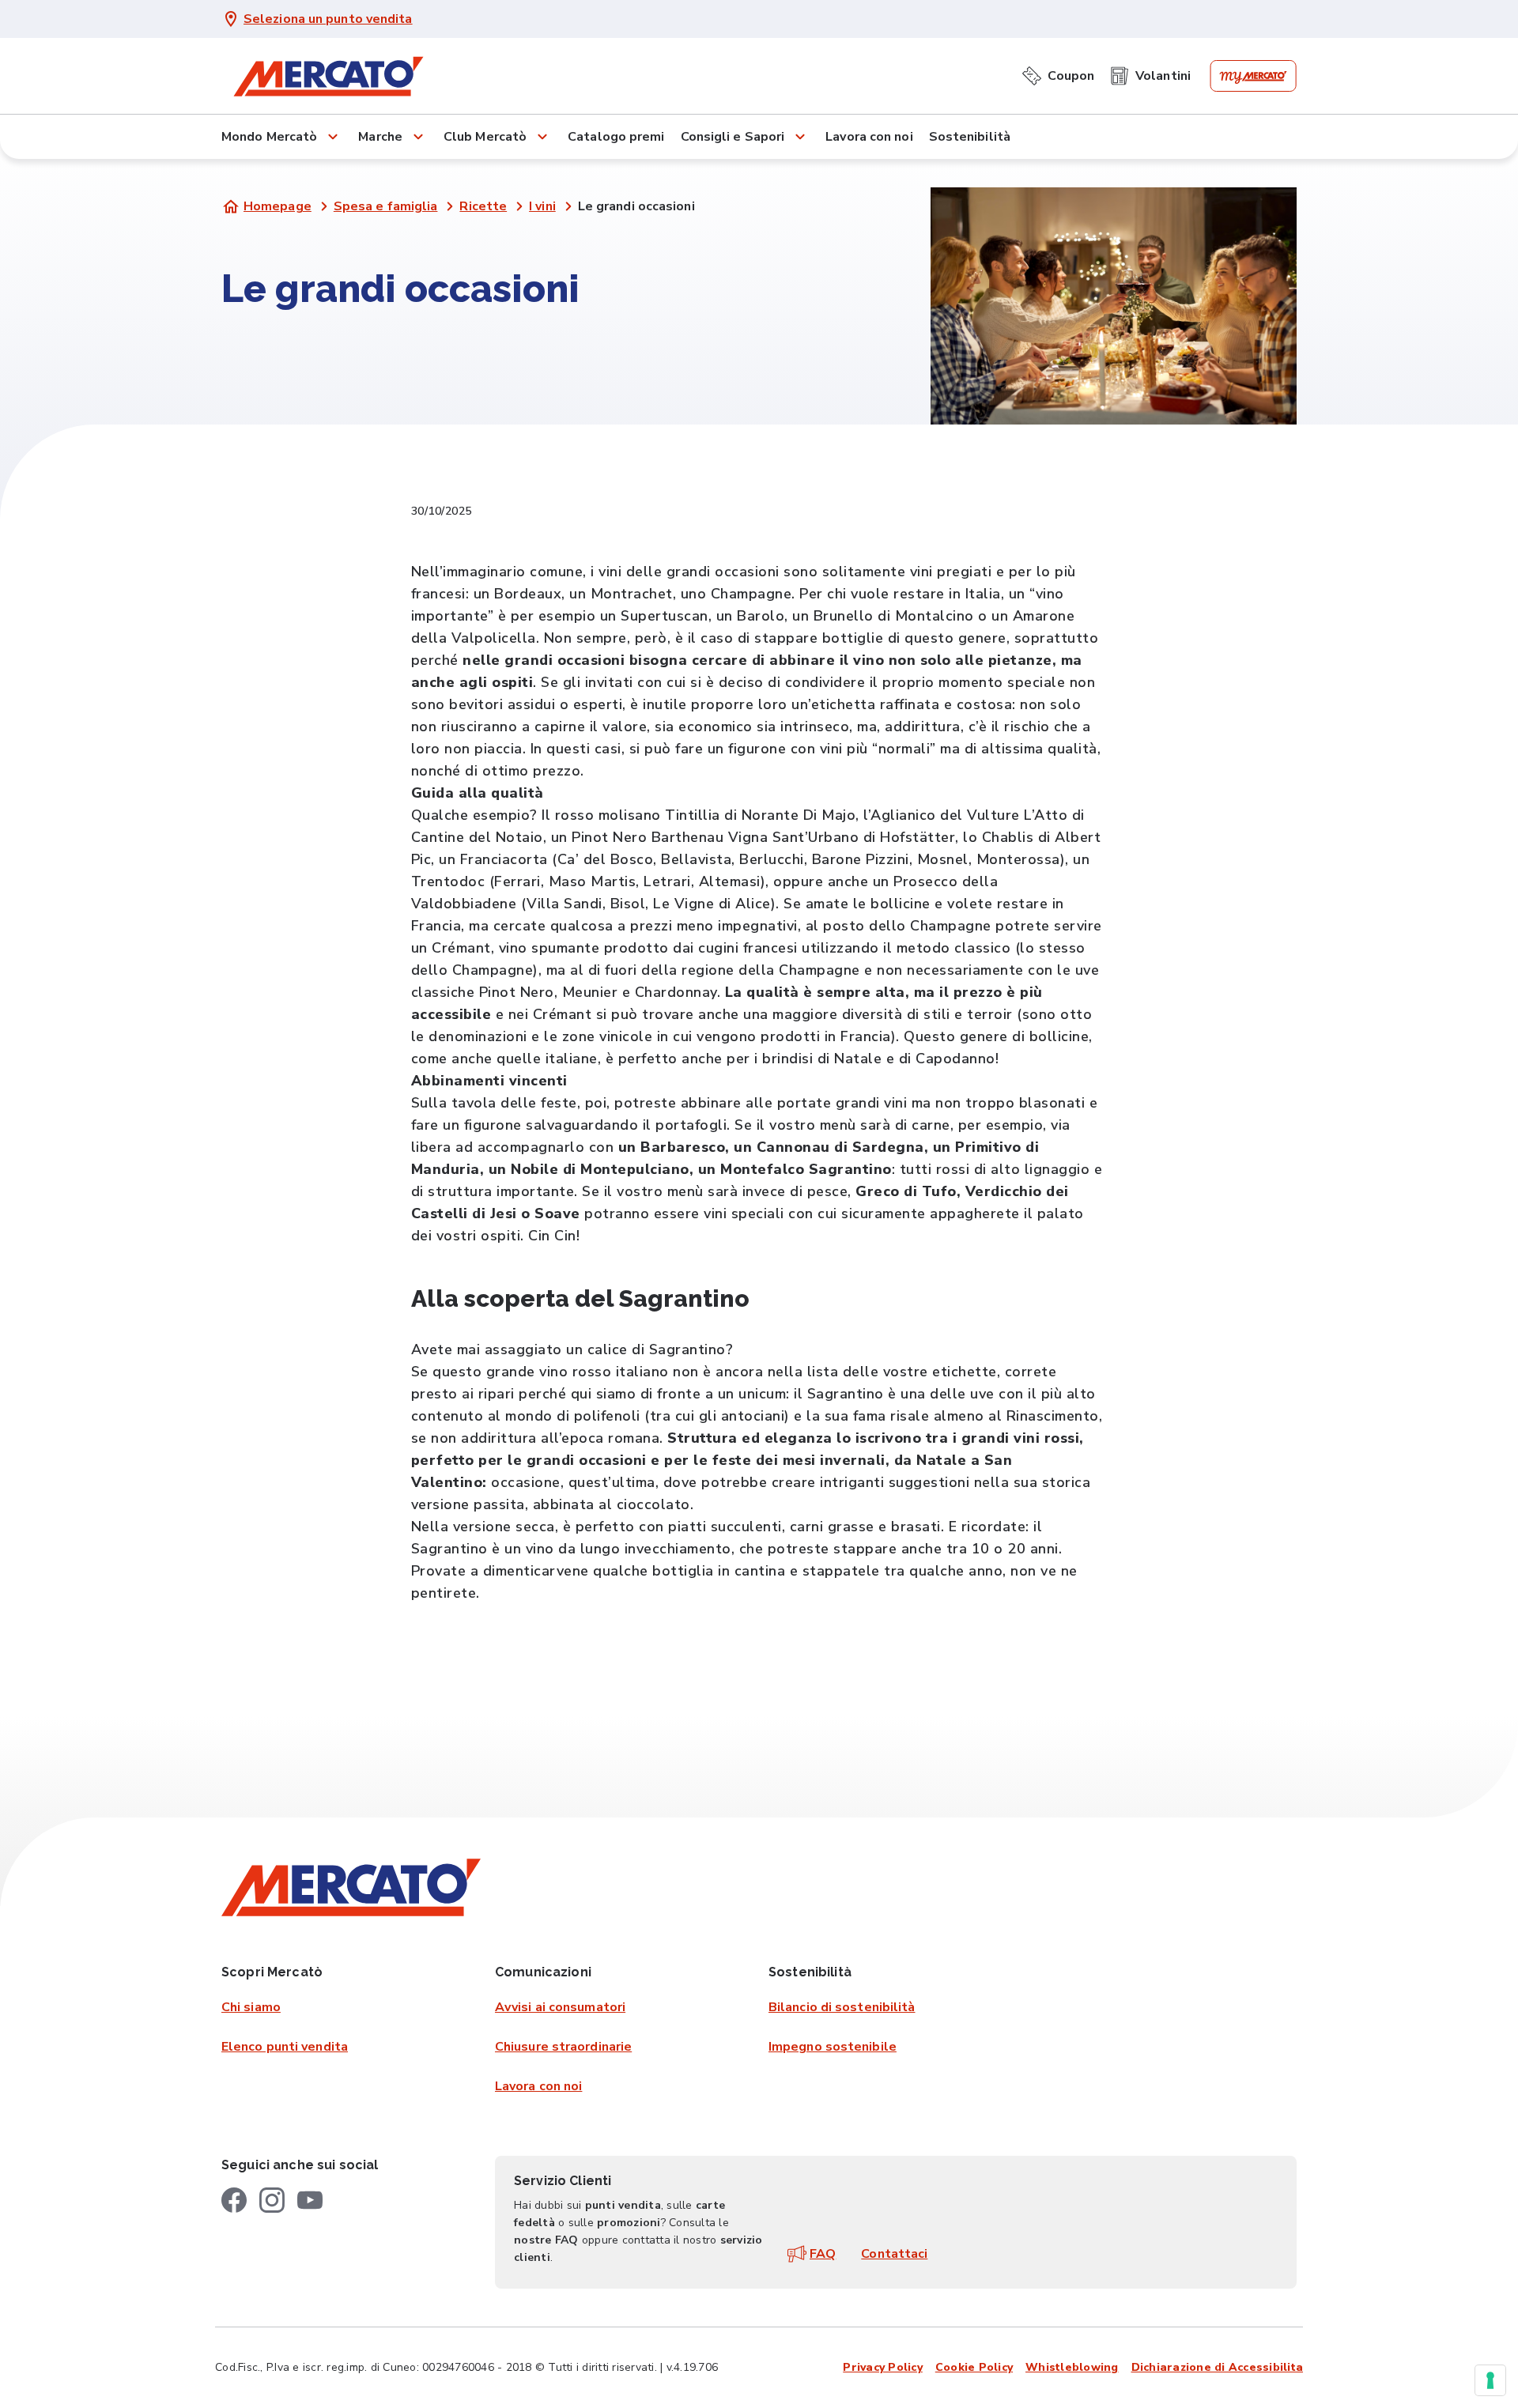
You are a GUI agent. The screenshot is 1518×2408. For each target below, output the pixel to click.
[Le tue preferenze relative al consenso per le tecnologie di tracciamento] (1490, 2380)
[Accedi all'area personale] (1253, 76)
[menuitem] (1058, 73)
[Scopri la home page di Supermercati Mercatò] (328, 76)
